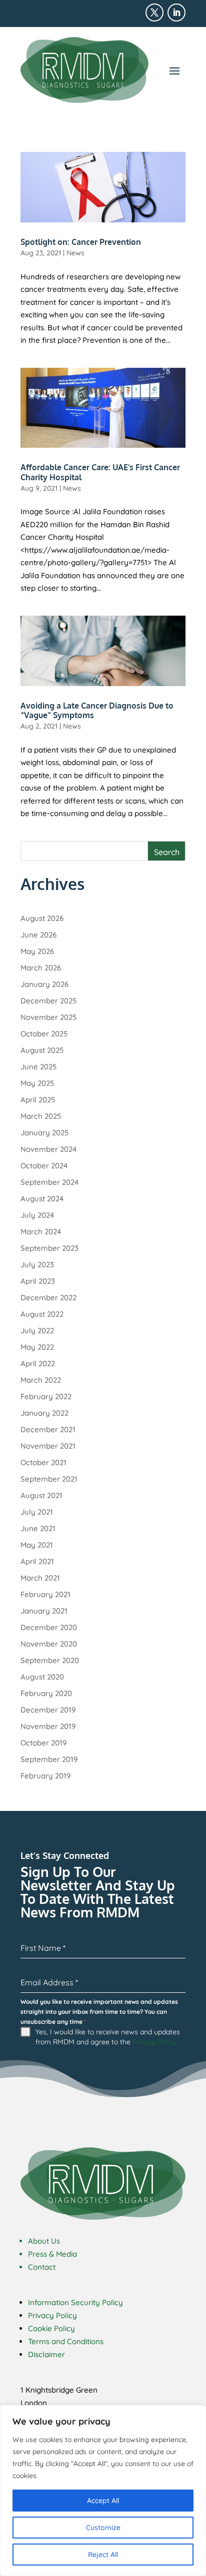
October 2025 (44, 1034)
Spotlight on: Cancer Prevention (81, 242)
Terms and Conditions (66, 2341)
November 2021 (48, 1446)
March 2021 (40, 1578)
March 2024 (41, 1232)
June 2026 (38, 935)
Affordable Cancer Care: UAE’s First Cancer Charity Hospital (100, 472)
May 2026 (37, 951)
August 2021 (41, 1495)
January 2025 (44, 1133)
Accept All (103, 2501)
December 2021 (48, 1429)
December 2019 (48, 1710)
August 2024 (42, 1199)
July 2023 (37, 1265)
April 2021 (37, 1561)
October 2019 (43, 1743)
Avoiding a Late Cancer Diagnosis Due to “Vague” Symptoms (97, 710)
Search (167, 852)
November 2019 (48, 1726)
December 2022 (48, 1297)
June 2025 (38, 1067)
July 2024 (37, 1215)
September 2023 (49, 1248)
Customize (103, 2528)
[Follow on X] (154, 12)
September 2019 (49, 1759)
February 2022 (46, 1396)
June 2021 (38, 1528)
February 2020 (46, 1693)
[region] (103, 2491)
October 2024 (44, 1166)
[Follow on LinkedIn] (176, 12)
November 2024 (48, 1149)
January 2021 (44, 1611)
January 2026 (44, 984)
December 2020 (49, 1627)
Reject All (103, 2555)
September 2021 (49, 1479)
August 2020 (42, 1677)
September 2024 (49, 1182)
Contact (42, 2267)
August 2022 (42, 1314)
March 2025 (41, 1116)
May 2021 (37, 1545)
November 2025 (48, 1017)
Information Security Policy (75, 2302)
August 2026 (42, 918)
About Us (44, 2241)
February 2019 (45, 1776)
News (75, 253)
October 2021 (43, 1462)
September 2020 (50, 1660)
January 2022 (44, 1413)
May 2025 (37, 1083)
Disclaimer (46, 2354)
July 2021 (37, 1512)
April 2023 (38, 1281)
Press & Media (52, 2254)
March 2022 (41, 1380)
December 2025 (48, 1001)
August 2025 (42, 1050)
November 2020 (49, 1644)
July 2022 (37, 1330)
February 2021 (45, 1594)
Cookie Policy (51, 2328)
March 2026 (41, 968)
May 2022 (37, 1347)
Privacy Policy (154, 2042)
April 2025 (38, 1100)
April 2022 (38, 1363)
